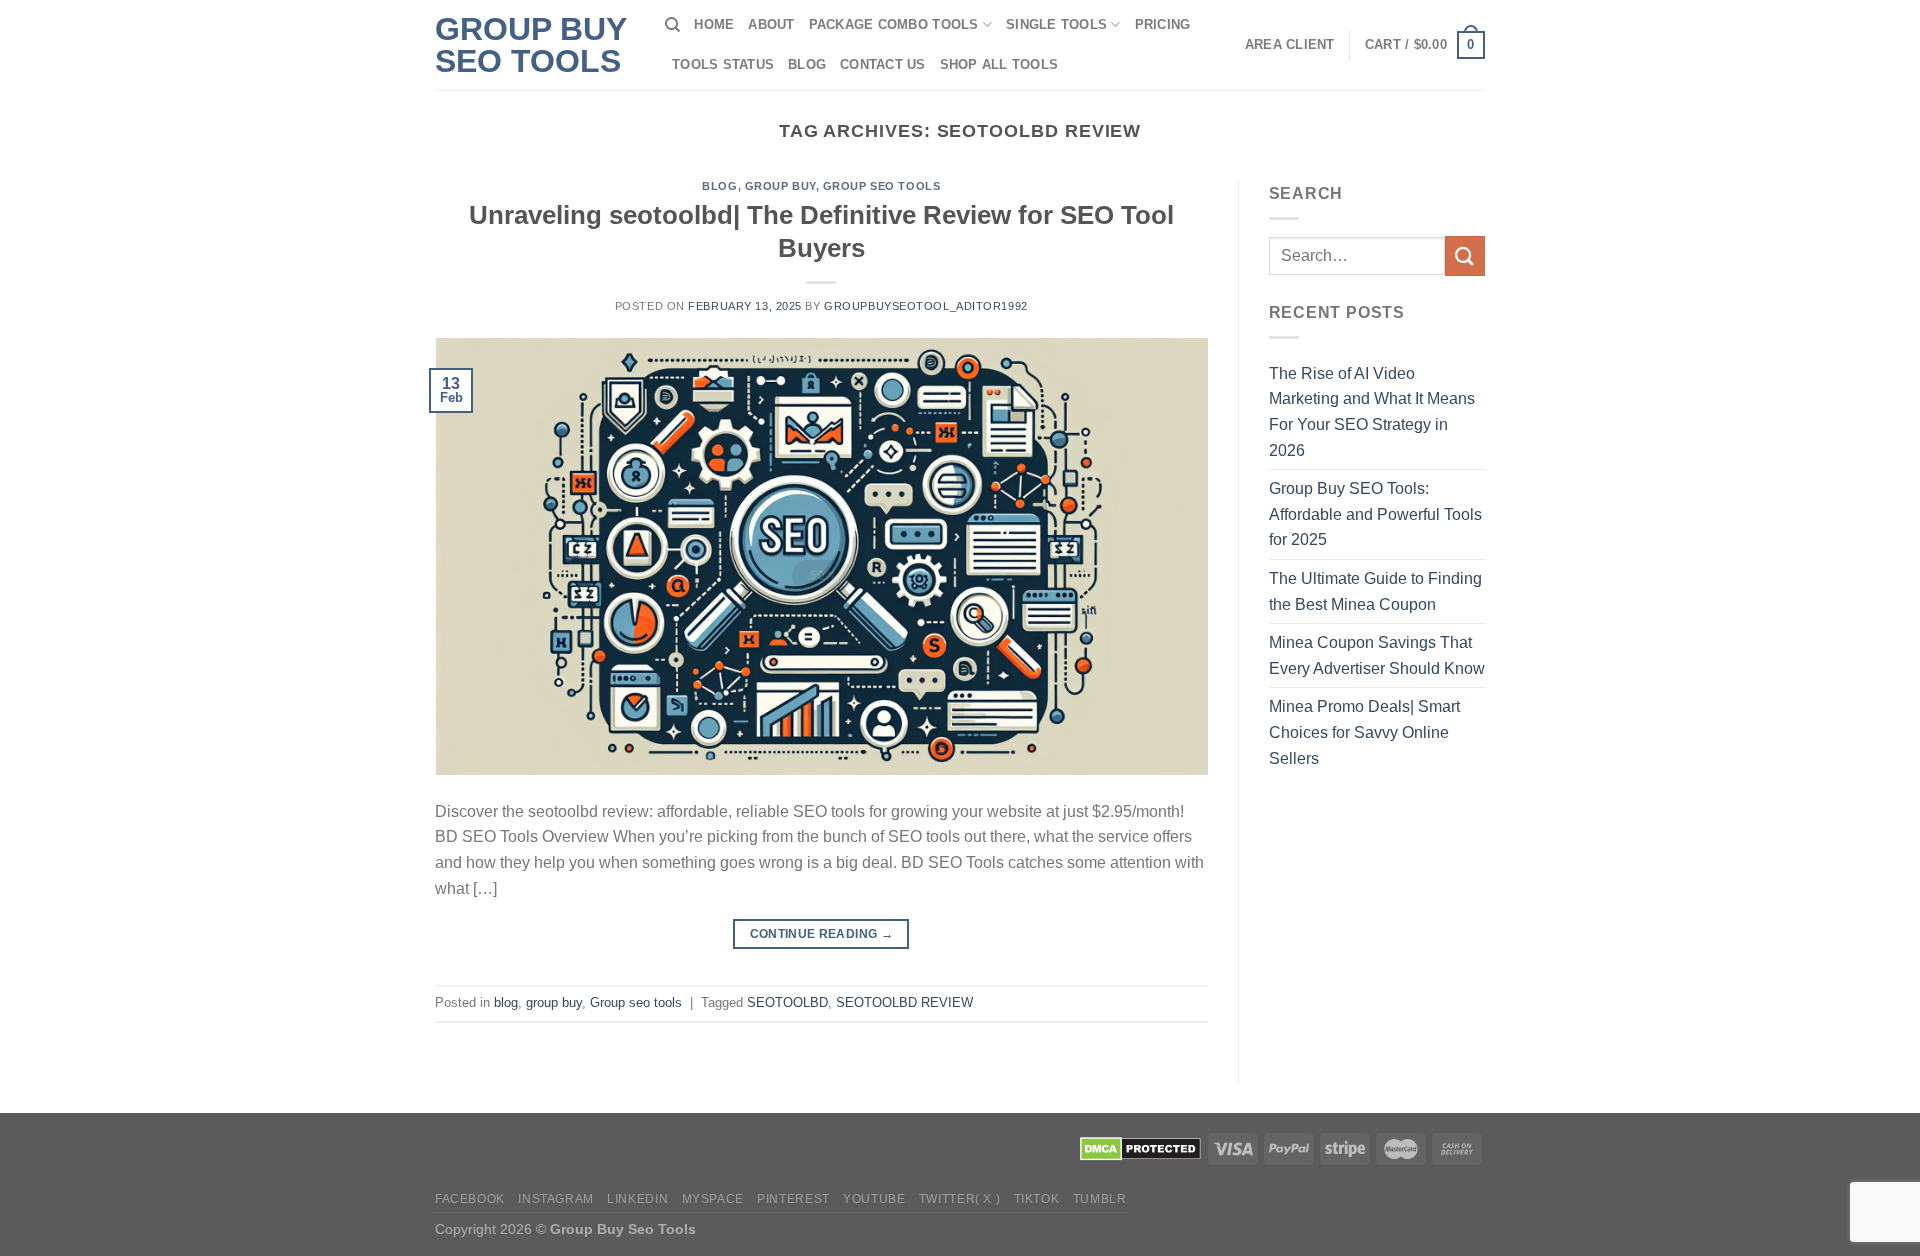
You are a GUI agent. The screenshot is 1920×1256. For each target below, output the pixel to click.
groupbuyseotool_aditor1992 (926, 306)
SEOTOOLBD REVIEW (904, 1002)
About (771, 24)
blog (719, 186)
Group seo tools (881, 186)
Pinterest (793, 1199)
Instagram (556, 1199)
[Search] (672, 25)
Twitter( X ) (959, 1199)
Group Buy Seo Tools (530, 45)
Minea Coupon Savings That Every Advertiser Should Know (1377, 655)
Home (714, 24)
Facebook (470, 1199)
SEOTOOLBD (787, 1002)
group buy (780, 186)
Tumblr (1100, 1199)
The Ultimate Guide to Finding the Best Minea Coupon (1375, 591)
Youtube (874, 1199)
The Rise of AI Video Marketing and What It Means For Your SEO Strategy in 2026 (1372, 412)
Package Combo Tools (894, 24)
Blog (807, 64)
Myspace (713, 1199)
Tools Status (723, 64)
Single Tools (1056, 24)
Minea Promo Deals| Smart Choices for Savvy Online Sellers (1364, 732)
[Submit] (1465, 255)
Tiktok (1037, 1199)
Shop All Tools (999, 64)
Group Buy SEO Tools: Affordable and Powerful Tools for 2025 (1375, 514)
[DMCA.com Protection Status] (1140, 1147)
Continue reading (822, 934)
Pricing (1163, 24)
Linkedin (637, 1199)
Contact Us (883, 64)
